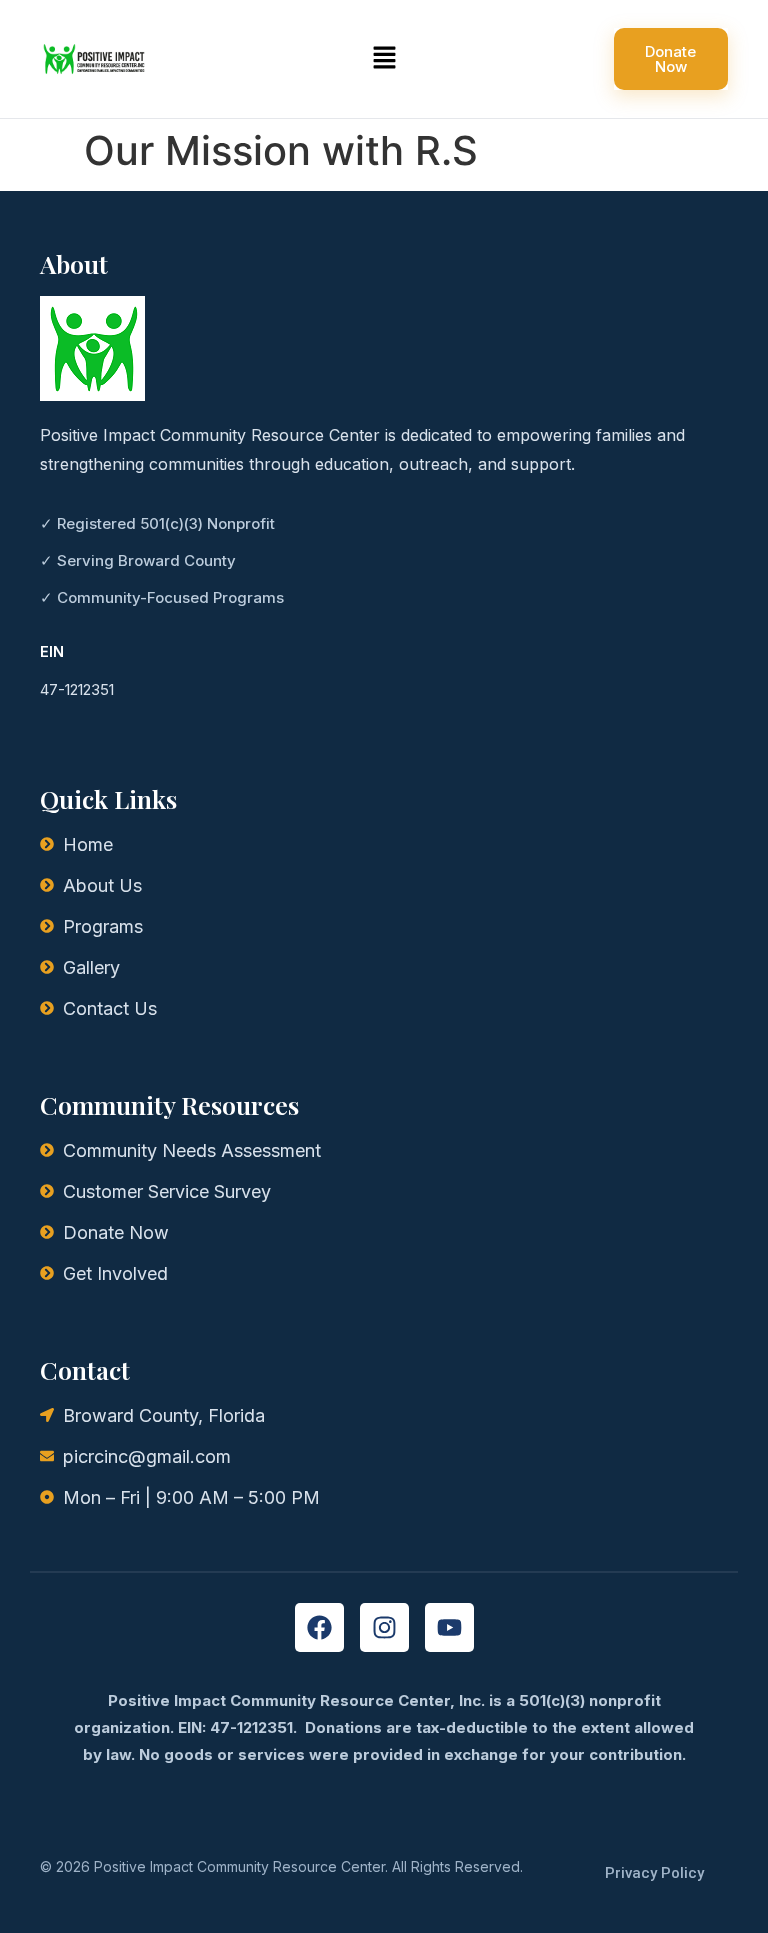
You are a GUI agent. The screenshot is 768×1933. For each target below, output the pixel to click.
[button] (384, 58)
